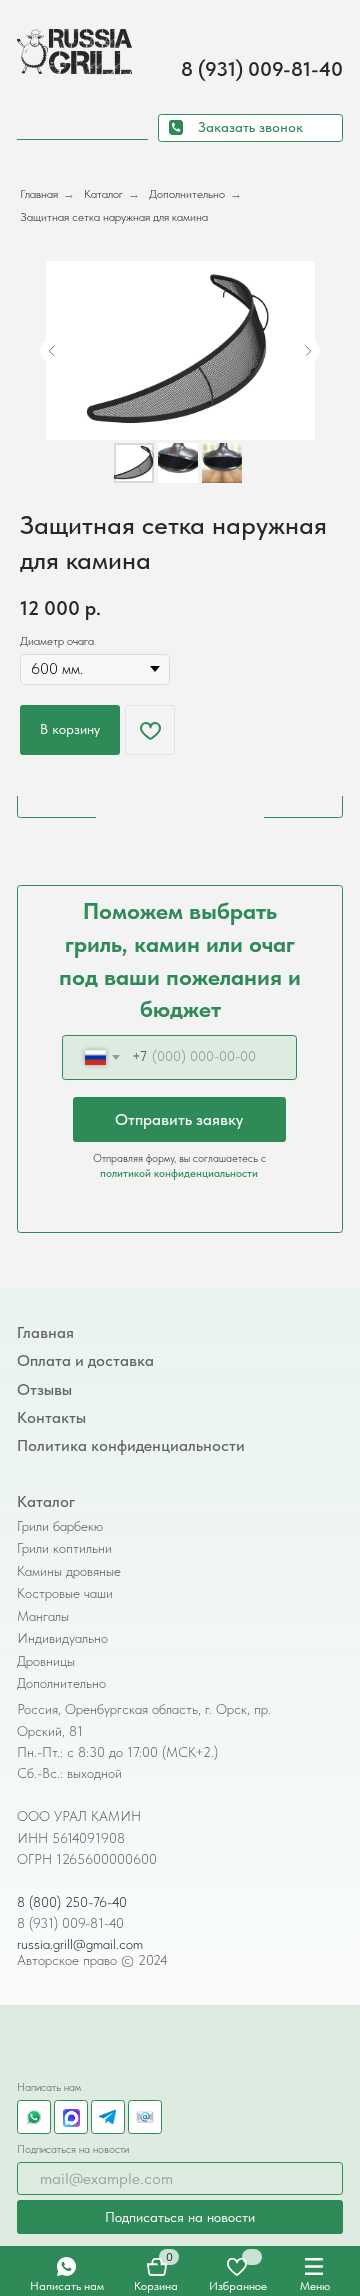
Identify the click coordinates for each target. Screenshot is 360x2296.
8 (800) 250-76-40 (72, 1902)
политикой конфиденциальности (179, 1173)
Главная (39, 194)
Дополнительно (187, 194)
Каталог (103, 194)
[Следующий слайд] (308, 351)
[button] (251, 128)
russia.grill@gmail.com (80, 1944)
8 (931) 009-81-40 (262, 69)
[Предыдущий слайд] (52, 351)
